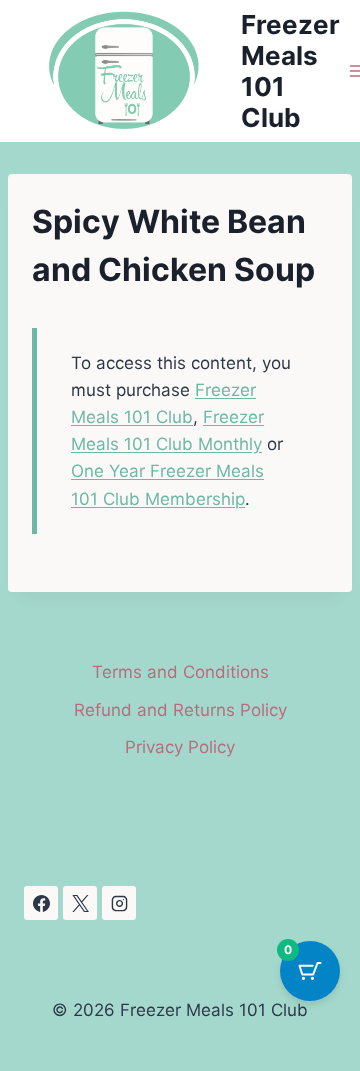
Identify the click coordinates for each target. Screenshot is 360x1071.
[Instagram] (119, 903)
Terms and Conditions (180, 672)
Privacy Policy (180, 747)
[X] (80, 903)
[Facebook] (41, 903)
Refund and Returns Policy (180, 710)
